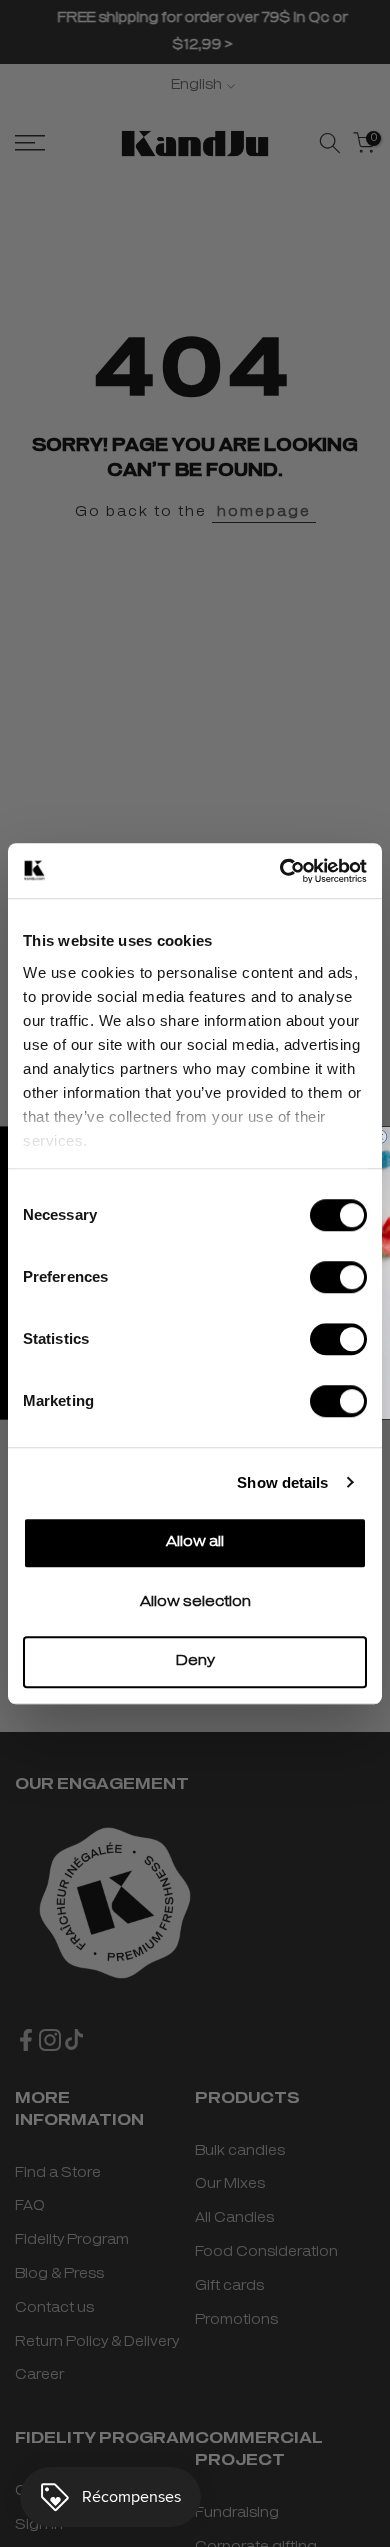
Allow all (195, 1542)
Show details (282, 1482)
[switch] (338, 1277)
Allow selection (195, 1602)
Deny (195, 1661)
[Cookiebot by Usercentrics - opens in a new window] (280, 871)
